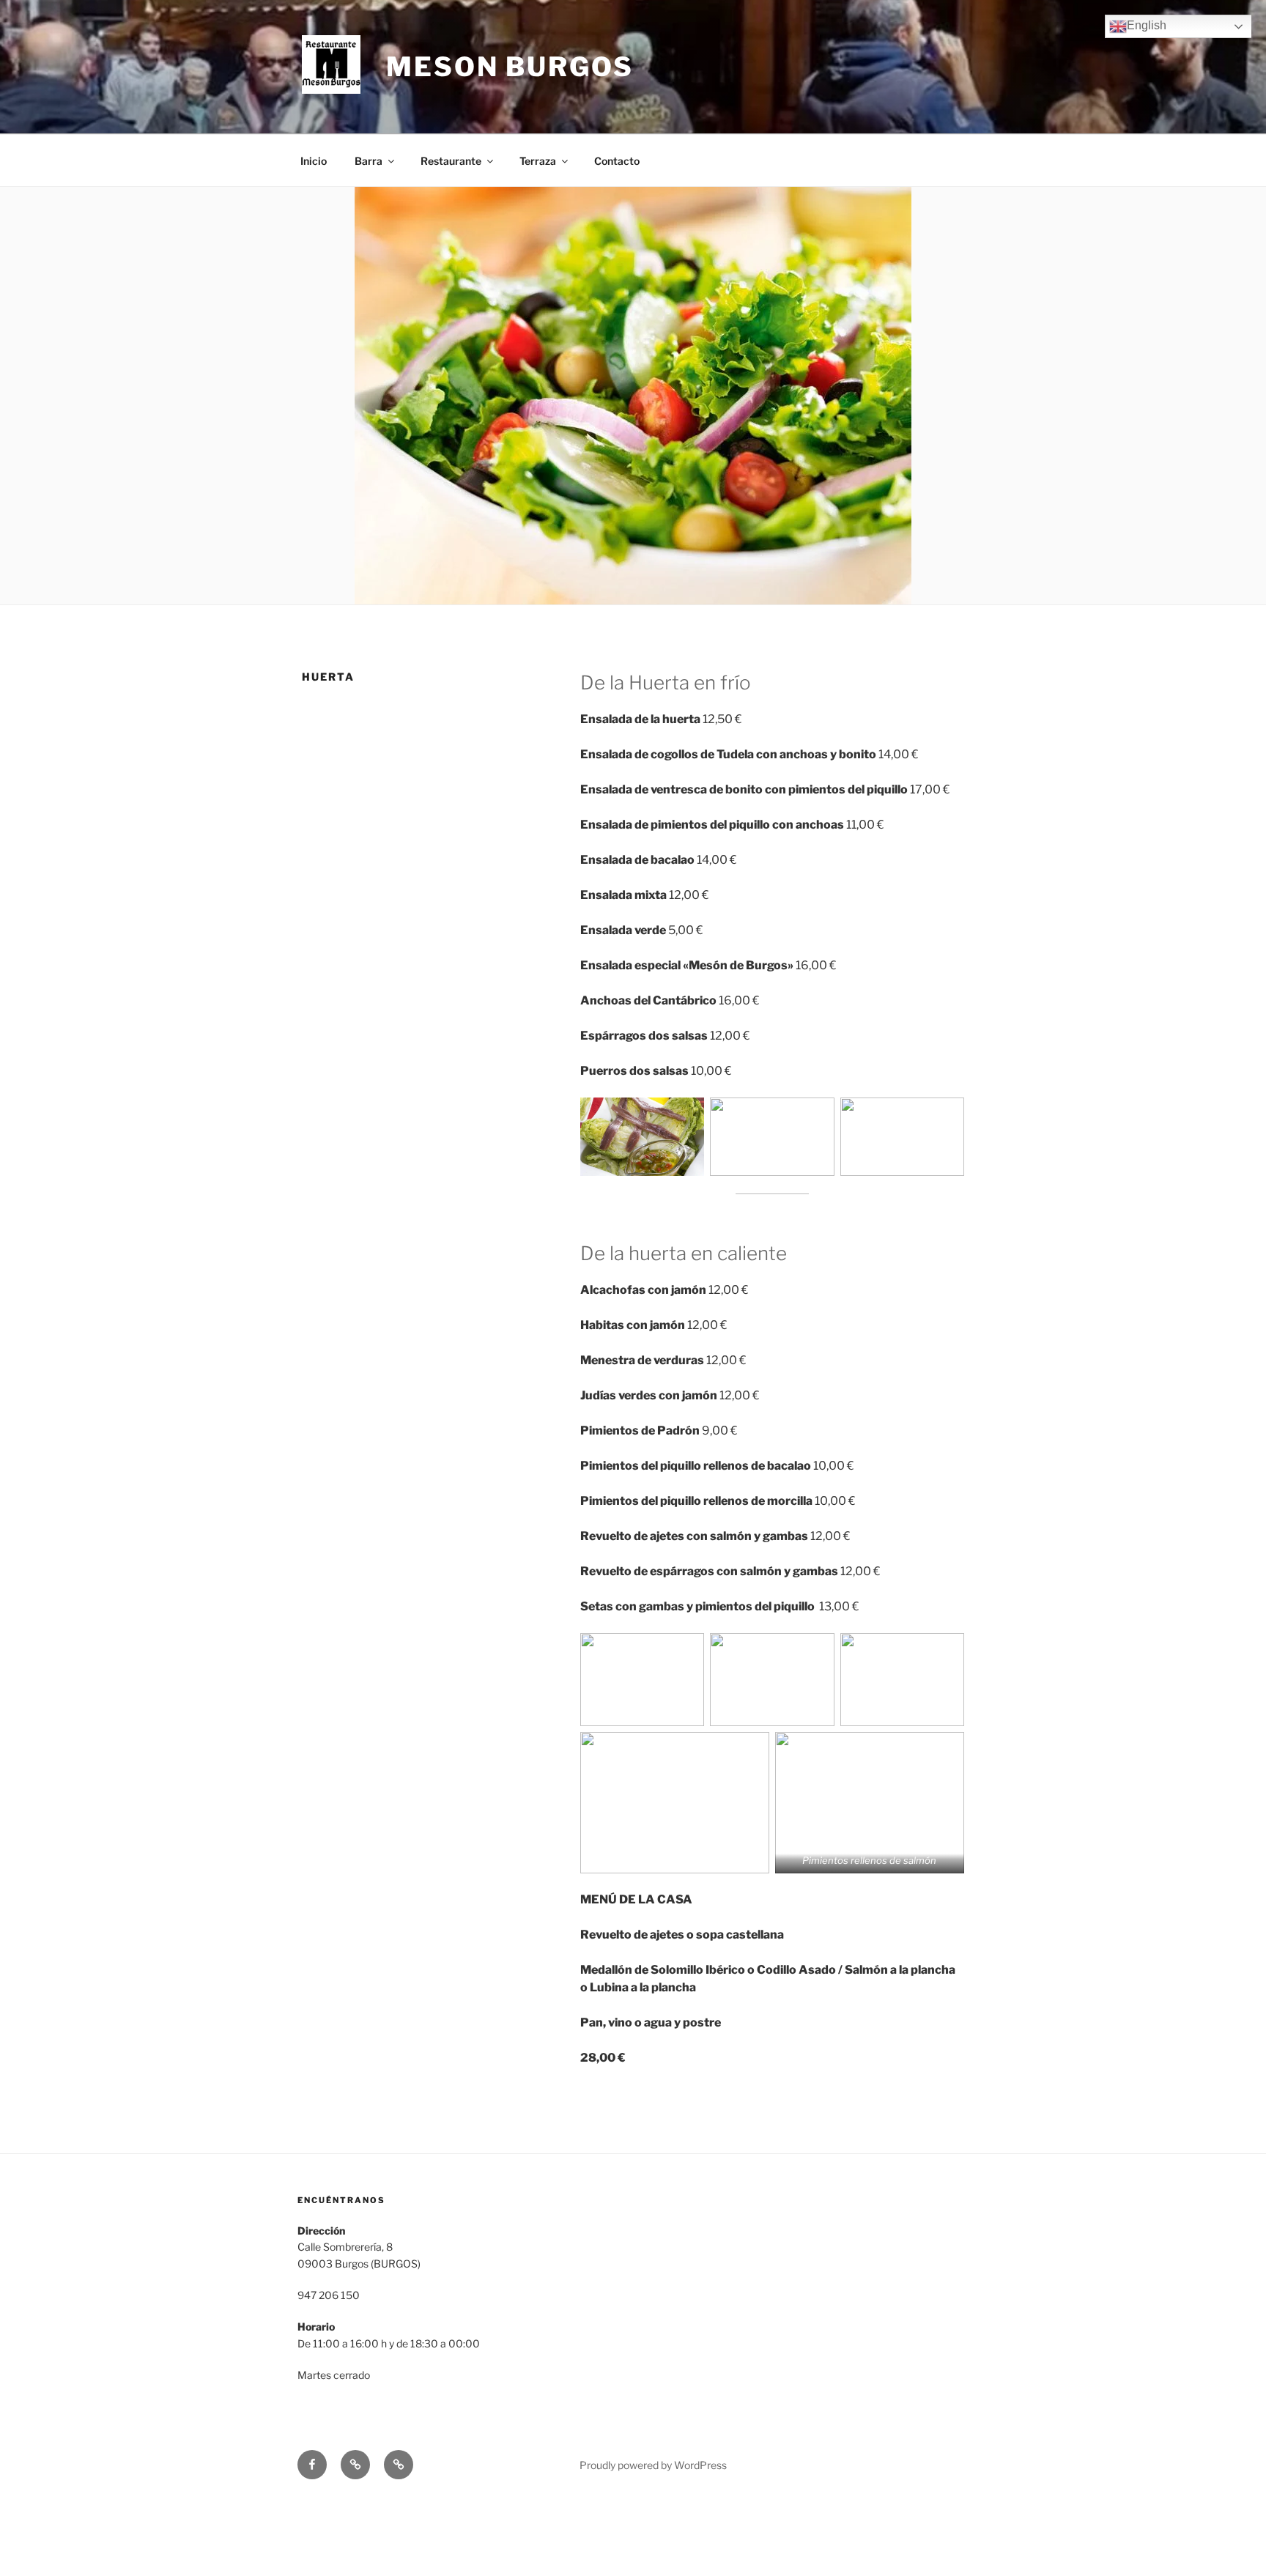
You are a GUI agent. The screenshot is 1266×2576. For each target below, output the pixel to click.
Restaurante (451, 161)
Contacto (617, 161)
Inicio (314, 161)
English (1147, 25)
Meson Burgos (510, 67)
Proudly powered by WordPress (653, 2465)
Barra (369, 161)
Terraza (538, 161)
